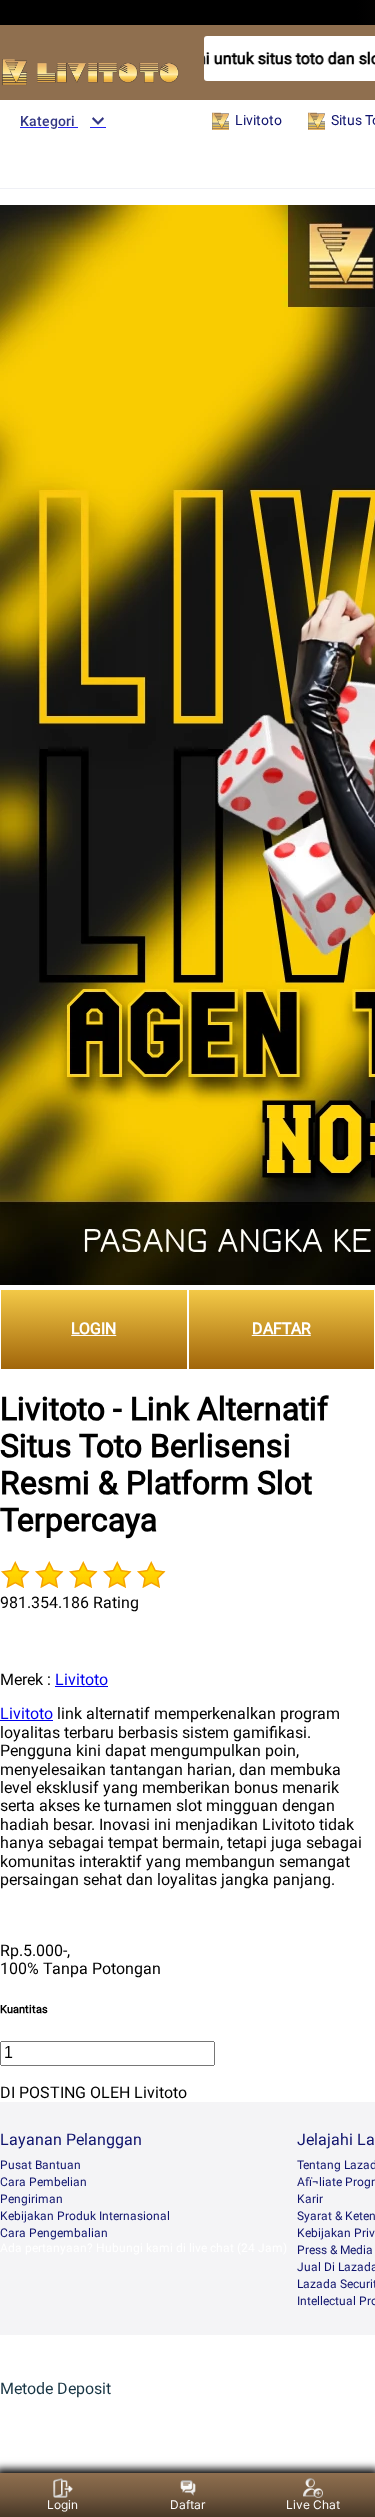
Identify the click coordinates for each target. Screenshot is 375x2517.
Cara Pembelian (43, 2182)
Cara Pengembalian (54, 2233)
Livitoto (81, 1679)
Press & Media (335, 2250)
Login (62, 2504)
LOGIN (93, 1328)
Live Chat (313, 2504)
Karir (310, 2199)
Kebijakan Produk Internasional (85, 2216)
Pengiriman (31, 2199)
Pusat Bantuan (40, 2165)
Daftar (187, 2504)
